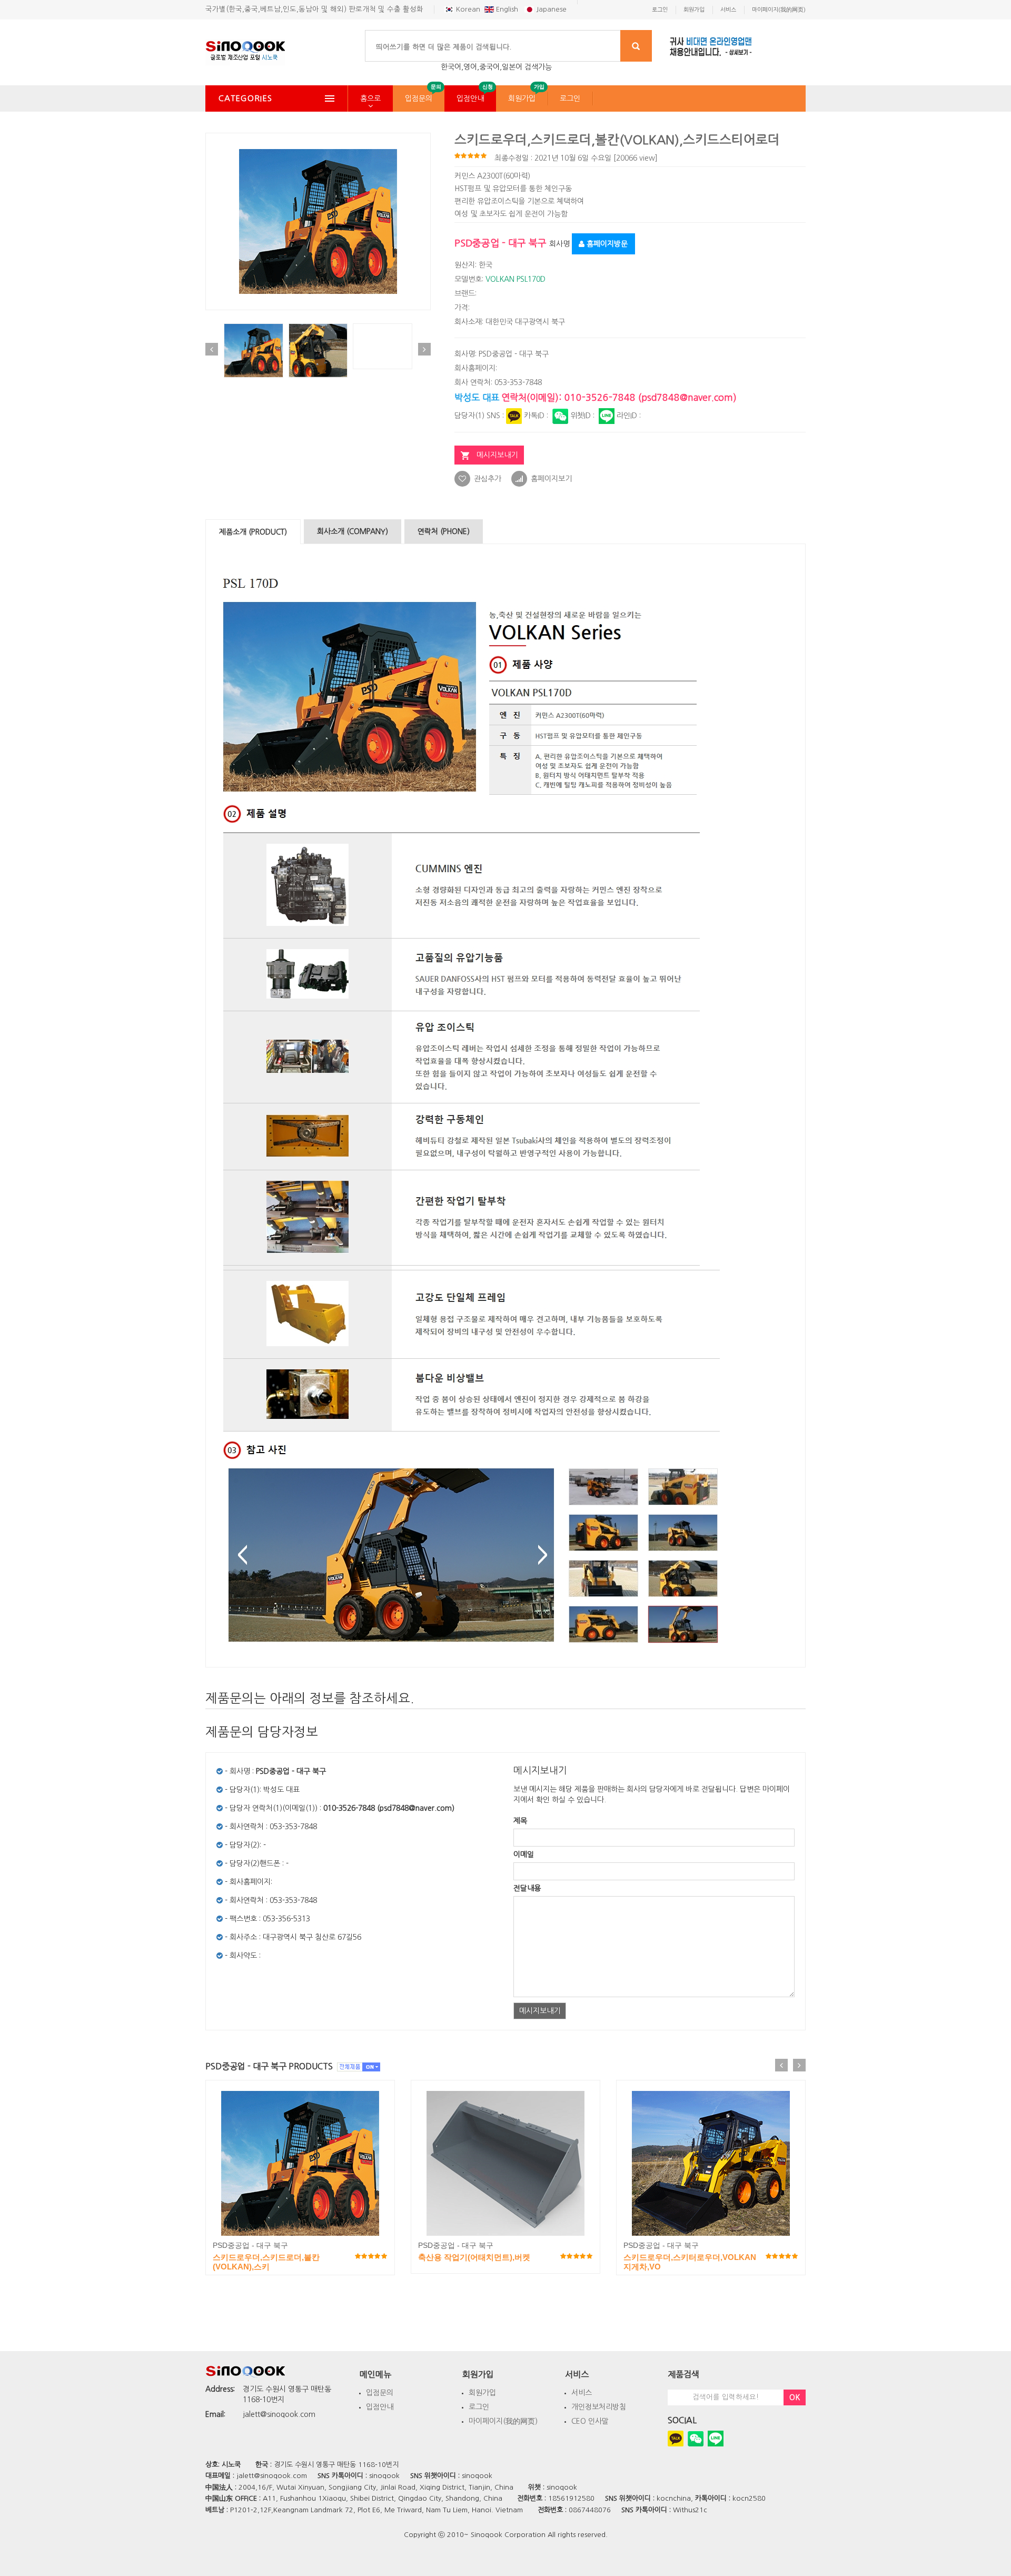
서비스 (582, 2393)
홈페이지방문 (606, 244)
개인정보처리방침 (599, 2407)
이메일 (524, 1854)
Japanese (550, 9)
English (507, 9)
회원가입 (522, 98)
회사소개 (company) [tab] (353, 531)
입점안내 (470, 98)
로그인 (570, 98)
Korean (467, 9)
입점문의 (419, 98)
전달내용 (527, 1888)
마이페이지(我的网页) (503, 2421)
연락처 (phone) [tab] (444, 531)
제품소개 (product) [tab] (253, 532)
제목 (520, 1821)
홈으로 (370, 98)
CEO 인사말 (590, 2421)
